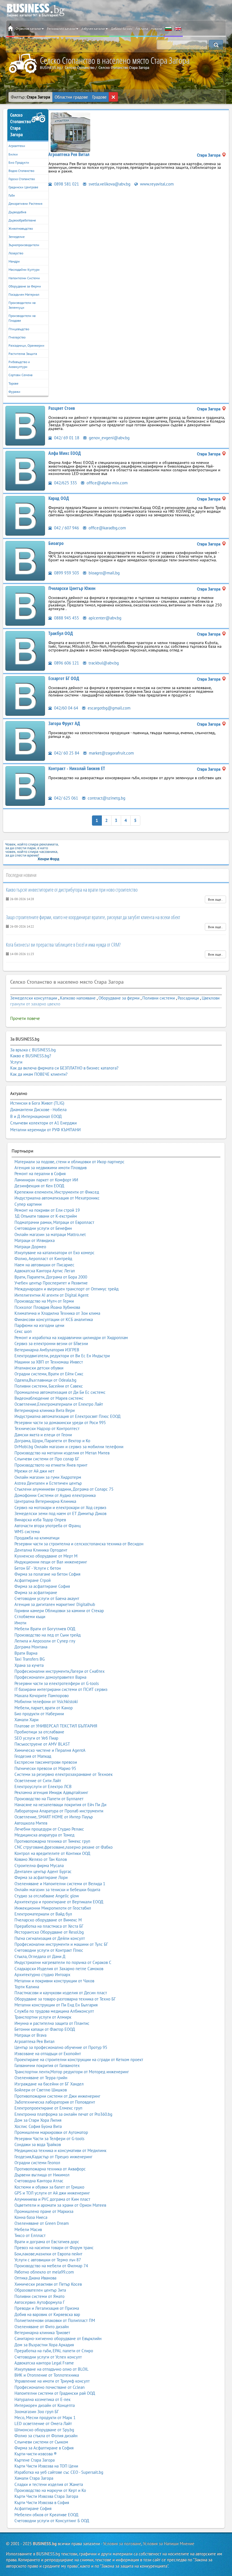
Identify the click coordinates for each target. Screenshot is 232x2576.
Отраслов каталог (28, 28)
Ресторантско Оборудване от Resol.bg (49, 1932)
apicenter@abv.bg (104, 618)
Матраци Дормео (30, 1247)
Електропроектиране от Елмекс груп (48, 2108)
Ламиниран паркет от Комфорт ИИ (46, 1180)
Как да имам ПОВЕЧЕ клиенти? (39, 1074)
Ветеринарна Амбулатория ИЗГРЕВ (47, 1350)
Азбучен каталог (93, 28)
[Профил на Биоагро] (25, 560)
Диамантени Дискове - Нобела (38, 1110)
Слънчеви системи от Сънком (41, 2442)
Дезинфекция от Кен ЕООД (39, 1186)
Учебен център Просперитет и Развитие (51, 1283)
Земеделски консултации (34, 998)
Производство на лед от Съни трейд (48, 1635)
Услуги (16, 1062)
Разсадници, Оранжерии (26, 345)
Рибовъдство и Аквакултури (19, 364)
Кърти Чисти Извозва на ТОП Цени (46, 2466)
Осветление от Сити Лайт (38, 1781)
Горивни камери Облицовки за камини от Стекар (59, 1611)
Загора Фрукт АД (64, 723)
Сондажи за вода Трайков (38, 2144)
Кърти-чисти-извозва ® (36, 2454)
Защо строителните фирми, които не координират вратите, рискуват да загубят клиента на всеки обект (93, 917)
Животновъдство (21, 228)
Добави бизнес (122, 28)
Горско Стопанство (22, 179)
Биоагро (56, 543)
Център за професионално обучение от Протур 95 (61, 2047)
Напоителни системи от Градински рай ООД (55, 2393)
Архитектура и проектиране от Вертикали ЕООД (59, 1902)
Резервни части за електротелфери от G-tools (57, 1683)
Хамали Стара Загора (34, 2478)
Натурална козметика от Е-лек (42, 2399)
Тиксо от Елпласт (30, 2235)
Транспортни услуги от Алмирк (43, 2017)
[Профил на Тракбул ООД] (25, 650)
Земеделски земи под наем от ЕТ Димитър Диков (60, 1513)
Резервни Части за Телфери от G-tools (49, 2139)
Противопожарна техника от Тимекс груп (52, 1841)
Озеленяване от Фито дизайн (42, 2327)
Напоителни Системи (24, 278)
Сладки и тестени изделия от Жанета (49, 2484)
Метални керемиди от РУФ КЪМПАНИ (45, 1130)
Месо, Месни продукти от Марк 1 (45, 2418)
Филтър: (30, 97)
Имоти (20, 1623)
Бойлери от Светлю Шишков (41, 2090)
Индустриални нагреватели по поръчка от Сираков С (63, 1962)
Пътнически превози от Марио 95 (45, 1768)
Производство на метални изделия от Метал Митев (62, 1453)
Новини (156, 28)
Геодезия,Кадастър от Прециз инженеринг (53, 2157)
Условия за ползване (122, 2544)
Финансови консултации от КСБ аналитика (54, 1319)
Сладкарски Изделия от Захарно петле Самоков (59, 1969)
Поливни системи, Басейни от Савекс (49, 1386)
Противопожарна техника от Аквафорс (50, 2169)
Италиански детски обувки (39, 1368)
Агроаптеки (17, 146)
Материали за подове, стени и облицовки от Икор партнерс (69, 1162)
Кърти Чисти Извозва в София (42, 2503)
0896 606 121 (66, 663)
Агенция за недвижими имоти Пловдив (51, 1168)
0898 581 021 (66, 184)
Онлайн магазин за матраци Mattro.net (50, 1234)
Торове (13, 383)
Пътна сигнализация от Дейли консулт (50, 1938)
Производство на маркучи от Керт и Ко (50, 2490)
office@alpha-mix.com (107, 483)
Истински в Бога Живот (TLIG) (37, 1103)
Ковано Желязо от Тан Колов (41, 1859)
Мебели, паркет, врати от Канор (44, 1708)
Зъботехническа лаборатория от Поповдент (55, 2102)
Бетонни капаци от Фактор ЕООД (45, 2029)
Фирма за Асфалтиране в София (44, 2448)
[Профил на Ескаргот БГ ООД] (25, 695)
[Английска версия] (178, 29)
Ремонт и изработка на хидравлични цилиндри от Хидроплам (71, 1338)
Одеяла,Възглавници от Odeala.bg (45, 1380)
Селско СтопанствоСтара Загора (21, 125)
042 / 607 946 (66, 528)
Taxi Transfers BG (30, 1659)
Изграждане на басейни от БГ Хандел (49, 2084)
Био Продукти (19, 162)
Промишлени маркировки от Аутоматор (51, 2132)
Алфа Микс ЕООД (65, 453)
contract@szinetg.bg (106, 798)
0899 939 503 (66, 573)
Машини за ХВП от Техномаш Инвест (49, 1362)
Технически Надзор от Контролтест (47, 1428)
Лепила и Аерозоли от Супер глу (45, 1641)
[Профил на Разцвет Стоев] (25, 425)
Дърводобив (17, 212)
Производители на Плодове (22, 318)
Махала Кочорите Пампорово (42, 1696)
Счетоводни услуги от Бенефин (43, 1228)
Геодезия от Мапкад (33, 1756)
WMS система (27, 1532)
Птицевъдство (19, 329)
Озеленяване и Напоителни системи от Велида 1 (60, 1884)
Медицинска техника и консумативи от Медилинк (60, 2150)
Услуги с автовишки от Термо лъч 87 (48, 2260)
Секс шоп (23, 1331)
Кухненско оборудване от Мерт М (46, 1556)
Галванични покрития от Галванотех (47, 2065)
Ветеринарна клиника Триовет (42, 2333)
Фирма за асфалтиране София (42, 1586)
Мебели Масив (28, 2229)
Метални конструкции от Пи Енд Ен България (56, 2005)
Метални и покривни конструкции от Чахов (54, 1981)
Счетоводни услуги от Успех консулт (48, 2357)
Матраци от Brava (30, 2035)
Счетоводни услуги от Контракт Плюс (49, 1950)
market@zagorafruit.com (111, 753)
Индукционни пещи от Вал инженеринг (51, 1562)
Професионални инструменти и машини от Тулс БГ (61, 1944)
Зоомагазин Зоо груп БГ (37, 2412)
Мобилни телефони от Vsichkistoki (46, 1702)
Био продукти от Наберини (39, 1714)
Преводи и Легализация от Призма (47, 2308)
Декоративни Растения (25, 204)
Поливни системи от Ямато (39, 2296)
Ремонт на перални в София (40, 1174)
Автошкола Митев (31, 1823)
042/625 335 (65, 483)
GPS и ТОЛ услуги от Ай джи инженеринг (52, 2193)
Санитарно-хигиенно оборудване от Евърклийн (58, 2339)
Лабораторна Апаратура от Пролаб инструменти (59, 1811)
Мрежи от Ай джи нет (34, 1471)
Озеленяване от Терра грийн (41, 2078)
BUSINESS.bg (45, 2544)
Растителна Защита (23, 354)
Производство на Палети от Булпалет (49, 1799)
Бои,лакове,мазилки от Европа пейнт (48, 2254)
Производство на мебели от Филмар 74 (51, 2266)
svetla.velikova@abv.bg (109, 184)
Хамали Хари (26, 1720)
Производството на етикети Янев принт (51, 1465)
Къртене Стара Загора (35, 2460)
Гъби (12, 195)
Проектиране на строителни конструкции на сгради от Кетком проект (79, 2060)
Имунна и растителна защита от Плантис (52, 2023)
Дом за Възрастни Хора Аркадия (44, 2345)
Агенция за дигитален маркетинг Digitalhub (55, 1604)
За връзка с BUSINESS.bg (33, 1050)
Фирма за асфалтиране (36, 1592)
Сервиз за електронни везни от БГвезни (51, 1344)
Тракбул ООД (61, 633)
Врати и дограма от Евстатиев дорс (47, 2242)
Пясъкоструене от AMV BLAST (42, 1744)
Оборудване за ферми (119, 998)
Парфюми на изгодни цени (39, 1325)
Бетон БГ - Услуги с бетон (38, 1568)
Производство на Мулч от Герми (44, 1301)
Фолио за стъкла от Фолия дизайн (46, 2436)
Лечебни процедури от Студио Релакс (49, 1829)
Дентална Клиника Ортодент (41, 1550)
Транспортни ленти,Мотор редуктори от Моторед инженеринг (72, 2072)
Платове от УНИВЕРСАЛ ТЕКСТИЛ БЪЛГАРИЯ (56, 1726)
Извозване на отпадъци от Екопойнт (48, 2054)
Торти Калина (27, 1987)
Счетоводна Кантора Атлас (39, 2181)
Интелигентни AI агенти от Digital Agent (51, 1295)
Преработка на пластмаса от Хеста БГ (49, 1926)
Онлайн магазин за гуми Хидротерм (48, 1477)
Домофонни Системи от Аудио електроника (55, 1495)
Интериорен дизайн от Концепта (45, 2405)
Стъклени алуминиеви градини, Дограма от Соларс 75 (64, 1489)
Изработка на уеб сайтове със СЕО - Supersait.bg (59, 2472)
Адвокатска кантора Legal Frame (44, 2363)
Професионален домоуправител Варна (50, 1677)
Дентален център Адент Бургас (43, 1871)
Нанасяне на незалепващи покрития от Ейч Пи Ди (60, 1805)
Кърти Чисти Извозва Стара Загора (46, 2496)
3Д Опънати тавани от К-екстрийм (46, 1216)
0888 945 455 (66, 618)
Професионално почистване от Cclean (50, 2387)
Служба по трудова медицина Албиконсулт (54, 2011)
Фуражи (14, 392)
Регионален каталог (61, 28)
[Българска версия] (168, 29)
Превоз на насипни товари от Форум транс (54, 2248)
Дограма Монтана (31, 1647)
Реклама (142, 28)
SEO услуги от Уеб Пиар (36, 1738)
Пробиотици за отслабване (39, 1732)
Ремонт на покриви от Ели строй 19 (47, 1210)
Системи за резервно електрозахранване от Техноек (64, 1774)
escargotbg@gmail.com (109, 708)
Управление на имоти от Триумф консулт (52, 2381)
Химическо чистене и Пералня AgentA (50, 1750)
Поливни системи (159, 998)
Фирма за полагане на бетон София (47, 1574)
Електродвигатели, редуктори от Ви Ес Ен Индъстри (62, 1356)
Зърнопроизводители (24, 245)
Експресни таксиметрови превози (46, 1762)
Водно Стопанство (21, 171)
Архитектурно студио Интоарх (42, 1975)
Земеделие (17, 237)
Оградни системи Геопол (37, 2163)
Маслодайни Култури (24, 269)
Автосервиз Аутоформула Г (40, 2302)
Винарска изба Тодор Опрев (40, 1520)
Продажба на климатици (37, 1538)
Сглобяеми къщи (30, 1617)
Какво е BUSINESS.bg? (31, 1056)
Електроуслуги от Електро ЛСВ (43, 1786)
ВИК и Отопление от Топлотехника (47, 2375)
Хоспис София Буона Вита (38, 2126)
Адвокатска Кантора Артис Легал (45, 1271)
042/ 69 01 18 (66, 438)
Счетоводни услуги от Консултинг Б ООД (52, 2521)
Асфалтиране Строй (33, 1580)
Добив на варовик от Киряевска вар (47, 2314)
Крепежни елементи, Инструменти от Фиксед (57, 1192)
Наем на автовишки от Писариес (44, 1265)
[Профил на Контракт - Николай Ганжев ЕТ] (25, 786)
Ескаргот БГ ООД (64, 678)
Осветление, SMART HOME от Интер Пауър (54, 1817)
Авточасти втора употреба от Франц (48, 1526)
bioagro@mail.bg (104, 573)
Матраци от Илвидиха (35, 1240)
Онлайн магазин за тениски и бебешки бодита (57, 1890)
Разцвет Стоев (62, 408)
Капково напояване (78, 998)
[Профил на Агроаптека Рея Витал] (70, 132)
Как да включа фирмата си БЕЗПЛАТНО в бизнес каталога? (64, 1068)
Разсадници (188, 998)
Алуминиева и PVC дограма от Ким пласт (52, 2199)
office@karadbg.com (107, 528)
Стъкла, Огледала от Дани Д (40, 1956)
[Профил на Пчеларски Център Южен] (25, 605)
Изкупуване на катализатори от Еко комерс (54, 1253)
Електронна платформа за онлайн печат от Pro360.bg (63, 2114)
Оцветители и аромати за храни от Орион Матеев (60, 2205)
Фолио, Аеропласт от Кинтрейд (43, 1259)
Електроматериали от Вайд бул (43, 1914)
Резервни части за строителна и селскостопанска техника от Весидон (79, 1544)
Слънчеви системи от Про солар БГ (47, 1459)
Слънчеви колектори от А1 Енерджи (43, 1123)
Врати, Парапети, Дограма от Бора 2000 (51, 1277)
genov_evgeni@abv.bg (109, 438)
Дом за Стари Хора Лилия (38, 2120)
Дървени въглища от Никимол (42, 2175)
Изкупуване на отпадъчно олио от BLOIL (51, 2369)
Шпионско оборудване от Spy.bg (44, 2430)
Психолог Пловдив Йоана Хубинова (47, 1307)
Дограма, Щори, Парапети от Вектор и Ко (52, 1441)
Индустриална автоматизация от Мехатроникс (57, 1198)
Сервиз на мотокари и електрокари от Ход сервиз (60, 1508)
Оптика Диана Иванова (35, 2278)
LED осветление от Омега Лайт (43, 2423)
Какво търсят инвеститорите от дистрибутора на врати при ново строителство (72, 890)
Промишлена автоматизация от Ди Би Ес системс (60, 1392)
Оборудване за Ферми (25, 286)
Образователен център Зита (40, 2290)
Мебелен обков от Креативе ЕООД (46, 2515)
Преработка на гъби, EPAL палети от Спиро (54, 2351)
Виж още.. (215, 899)
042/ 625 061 (65, 798)
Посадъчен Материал (24, 294)
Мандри (14, 261)
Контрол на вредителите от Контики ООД (52, 1853)
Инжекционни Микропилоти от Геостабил (53, 1908)
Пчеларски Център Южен (72, 588)
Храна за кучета (29, 1665)
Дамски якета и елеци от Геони (43, 1435)
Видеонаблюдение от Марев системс (49, 1398)
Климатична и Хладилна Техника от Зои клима (57, 1313)
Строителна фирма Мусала (39, 1866)
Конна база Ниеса (31, 2217)
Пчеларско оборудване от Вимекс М (48, 1920)
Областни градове (71, 97)
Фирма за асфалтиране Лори (41, 1877)
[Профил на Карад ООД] (25, 515)
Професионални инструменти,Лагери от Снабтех (60, 1671)
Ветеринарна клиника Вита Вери (45, 1410)
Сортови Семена (21, 375)
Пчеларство (17, 337)
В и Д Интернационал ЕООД (36, 1117)
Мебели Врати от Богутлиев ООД (45, 1629)
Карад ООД (59, 498)
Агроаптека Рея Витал (69, 154)
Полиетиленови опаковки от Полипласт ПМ (55, 2320)
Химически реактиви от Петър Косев (48, 2284)
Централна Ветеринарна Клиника (45, 1501)
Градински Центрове (23, 187)
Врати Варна (26, 1653)
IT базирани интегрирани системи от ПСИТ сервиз (61, 1689)
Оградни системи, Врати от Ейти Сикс (49, 1374)
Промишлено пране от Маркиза (44, 2211)
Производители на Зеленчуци (22, 305)
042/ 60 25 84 (66, 753)
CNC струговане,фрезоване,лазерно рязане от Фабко (64, 1847)
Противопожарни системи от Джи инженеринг (57, 2096)
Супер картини (28, 1204)
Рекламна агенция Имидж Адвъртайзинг (51, 1792)
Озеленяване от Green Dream (42, 2223)
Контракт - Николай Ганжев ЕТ (77, 768)
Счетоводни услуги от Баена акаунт (47, 1598)
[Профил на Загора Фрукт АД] (25, 741)
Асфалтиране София (33, 2508)
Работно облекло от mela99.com (44, 2272)
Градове (99, 97)
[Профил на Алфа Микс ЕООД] (25, 470)
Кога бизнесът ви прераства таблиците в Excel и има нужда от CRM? (63, 945)
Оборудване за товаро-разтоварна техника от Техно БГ (65, 1999)
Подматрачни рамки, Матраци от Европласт (54, 1222)
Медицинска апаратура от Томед (44, 1835)
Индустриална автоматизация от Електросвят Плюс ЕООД (67, 1416)
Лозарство (16, 253)
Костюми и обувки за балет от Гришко (49, 2187)
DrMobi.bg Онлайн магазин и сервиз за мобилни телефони (69, 1447)
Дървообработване (22, 220)
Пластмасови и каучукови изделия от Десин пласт (61, 1993)
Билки (13, 154)
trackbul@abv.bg (103, 663)
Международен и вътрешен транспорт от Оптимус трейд (66, 1289)
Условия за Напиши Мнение (169, 2544)
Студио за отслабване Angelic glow (47, 1896)
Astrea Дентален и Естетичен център (48, 1483)
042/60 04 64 (65, 708)
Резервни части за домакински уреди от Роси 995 (60, 1423)
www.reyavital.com (156, 184)
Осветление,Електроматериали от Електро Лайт (59, 1404)
